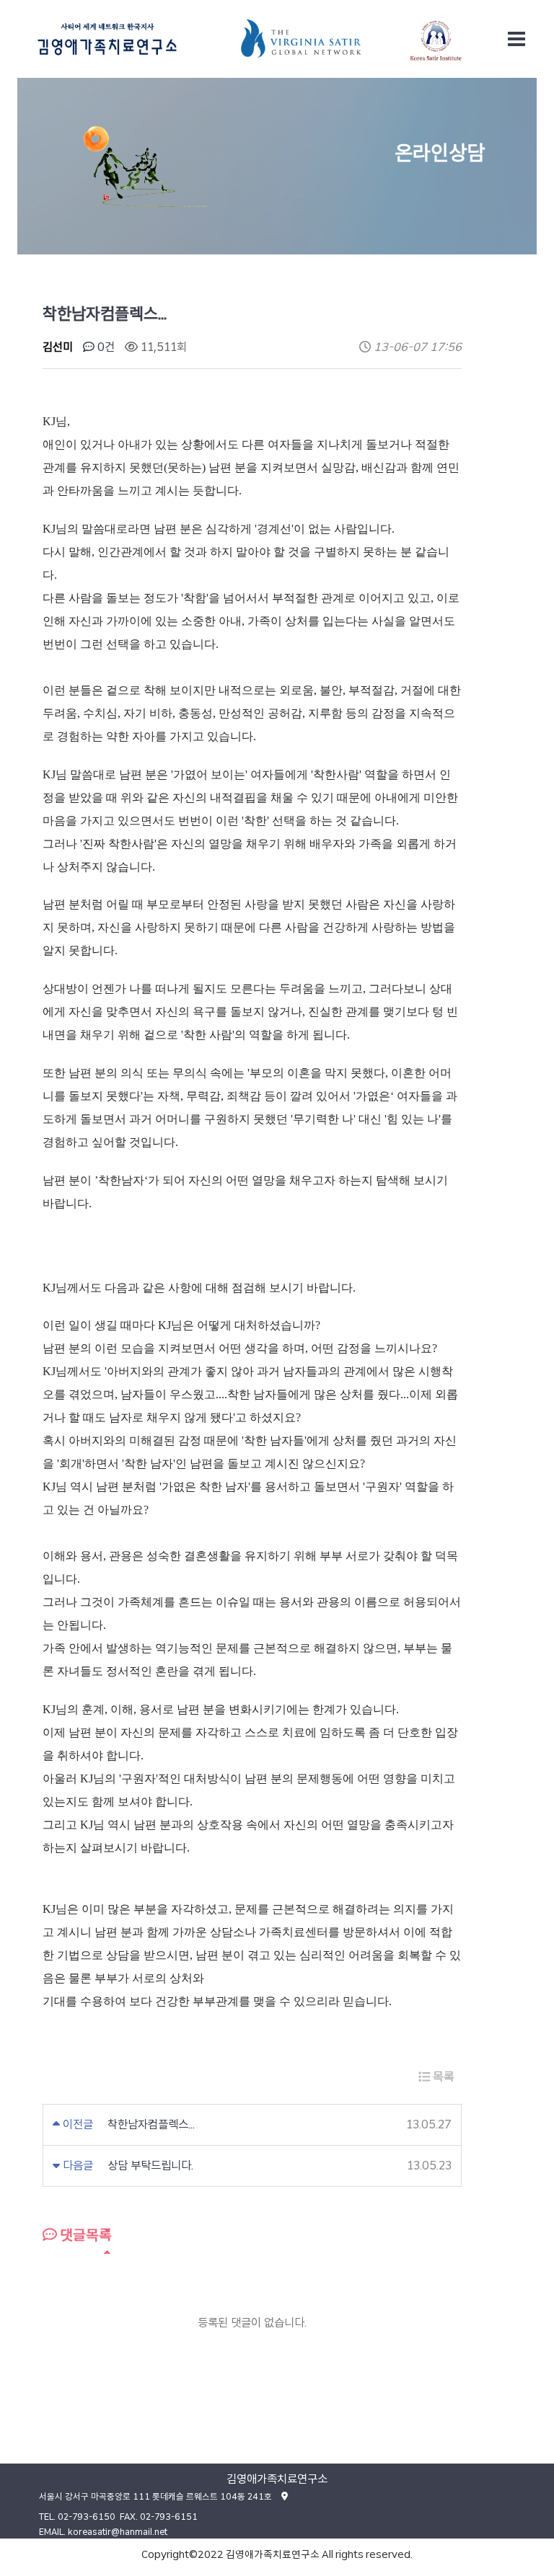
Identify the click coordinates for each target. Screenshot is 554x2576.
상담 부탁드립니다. (150, 2166)
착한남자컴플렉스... (151, 2124)
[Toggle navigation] (516, 39)
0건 (105, 347)
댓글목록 (84, 2235)
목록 (442, 2077)
